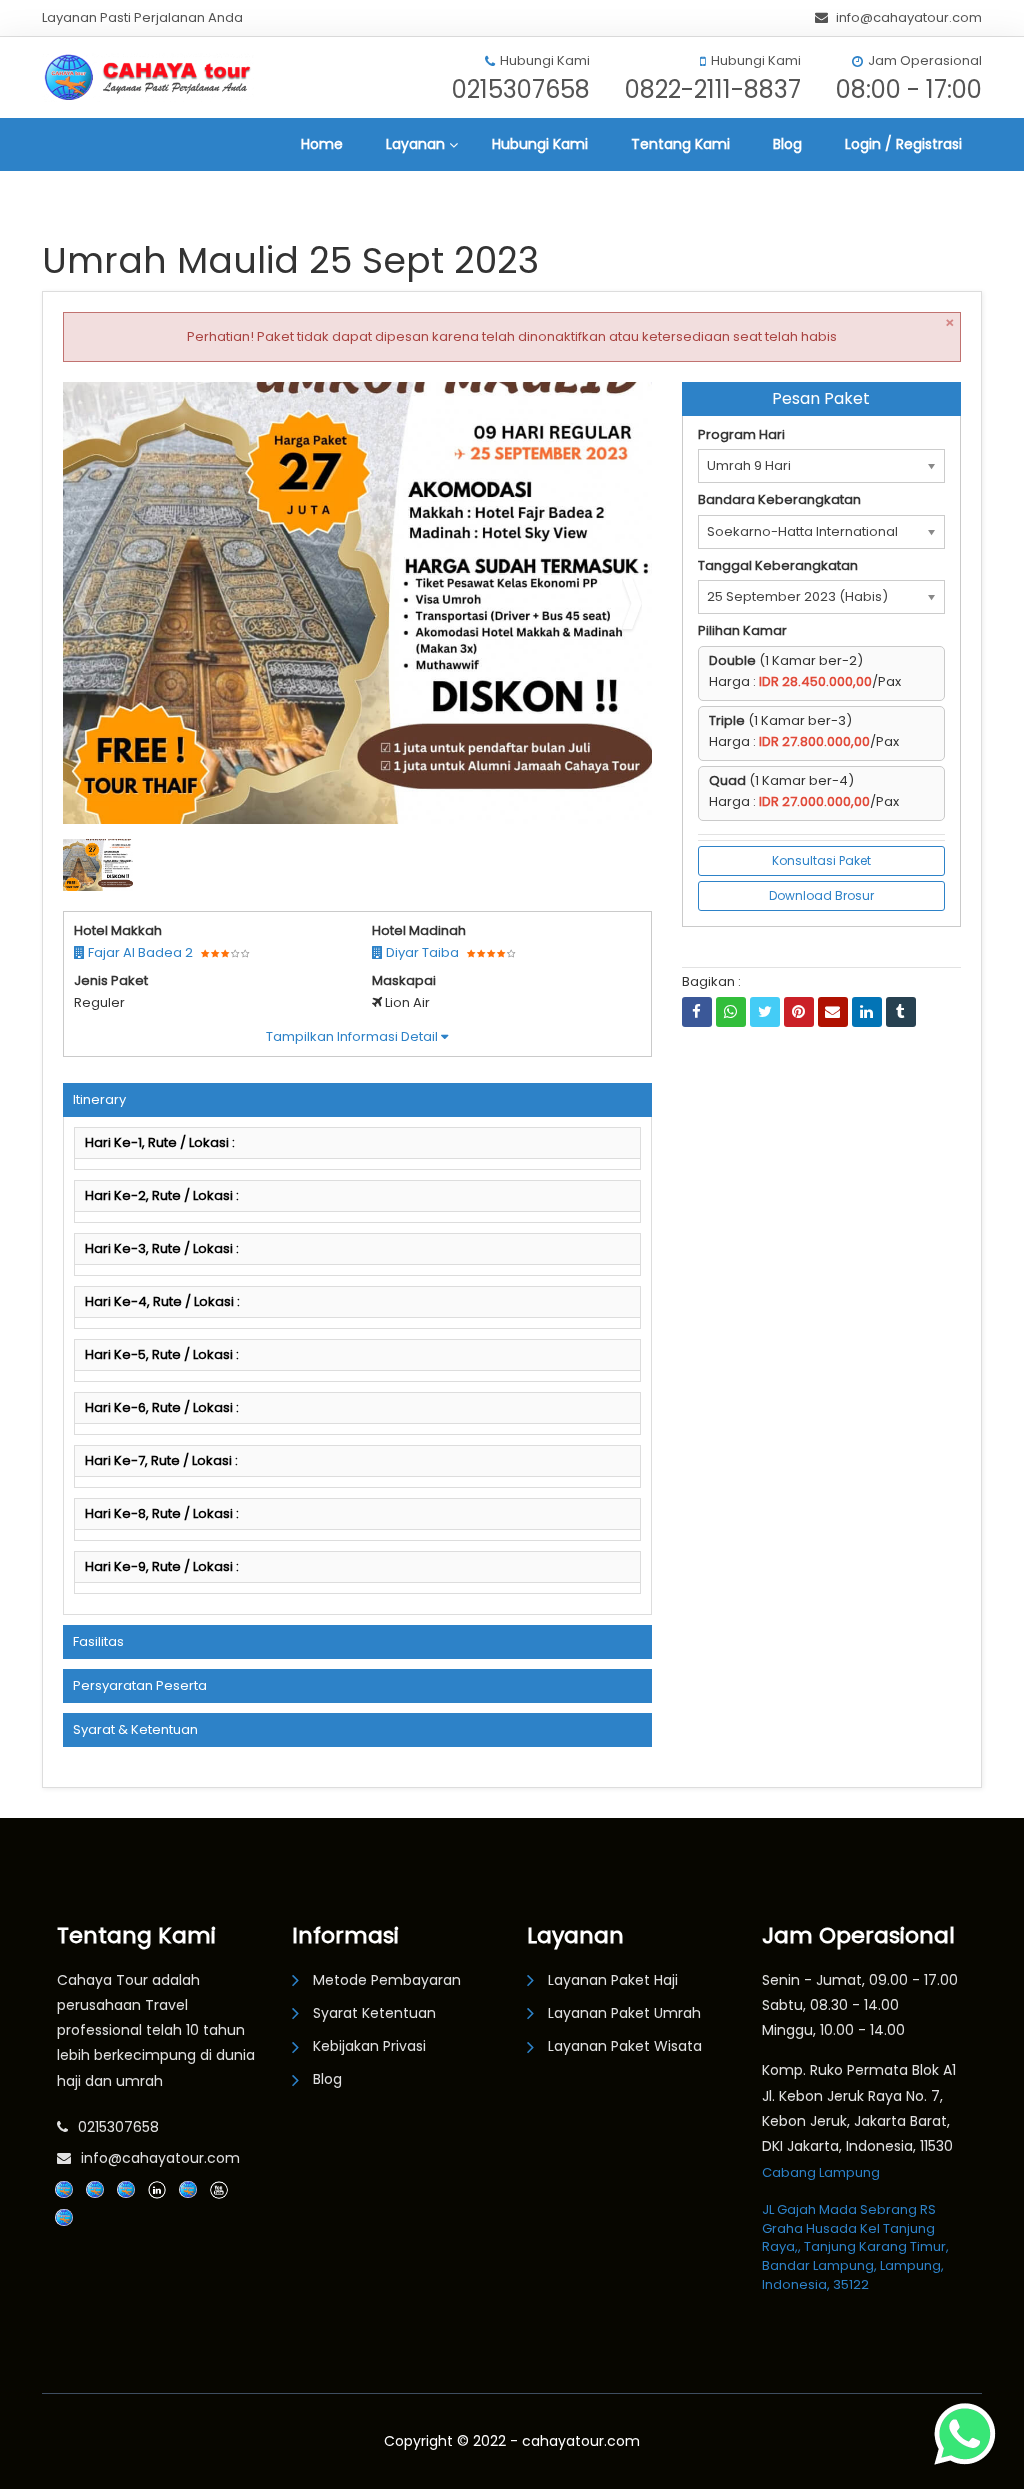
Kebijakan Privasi (369, 2046)
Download (597, 405)
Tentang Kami (680, 144)
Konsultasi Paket (821, 860)
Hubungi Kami (540, 144)
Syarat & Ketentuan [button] (135, 1729)
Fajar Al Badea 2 (139, 952)
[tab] (357, 1100)
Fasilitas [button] (98, 1641)
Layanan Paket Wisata (625, 2046)
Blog (787, 144)
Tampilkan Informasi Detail (353, 1036)
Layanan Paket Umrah (624, 2013)
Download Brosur (821, 895)
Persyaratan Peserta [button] (140, 1685)
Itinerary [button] (99, 1099)
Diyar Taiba (421, 952)
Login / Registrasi (903, 144)
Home (322, 144)
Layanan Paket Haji (613, 1980)
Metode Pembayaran (387, 1980)
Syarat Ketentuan (374, 2013)
